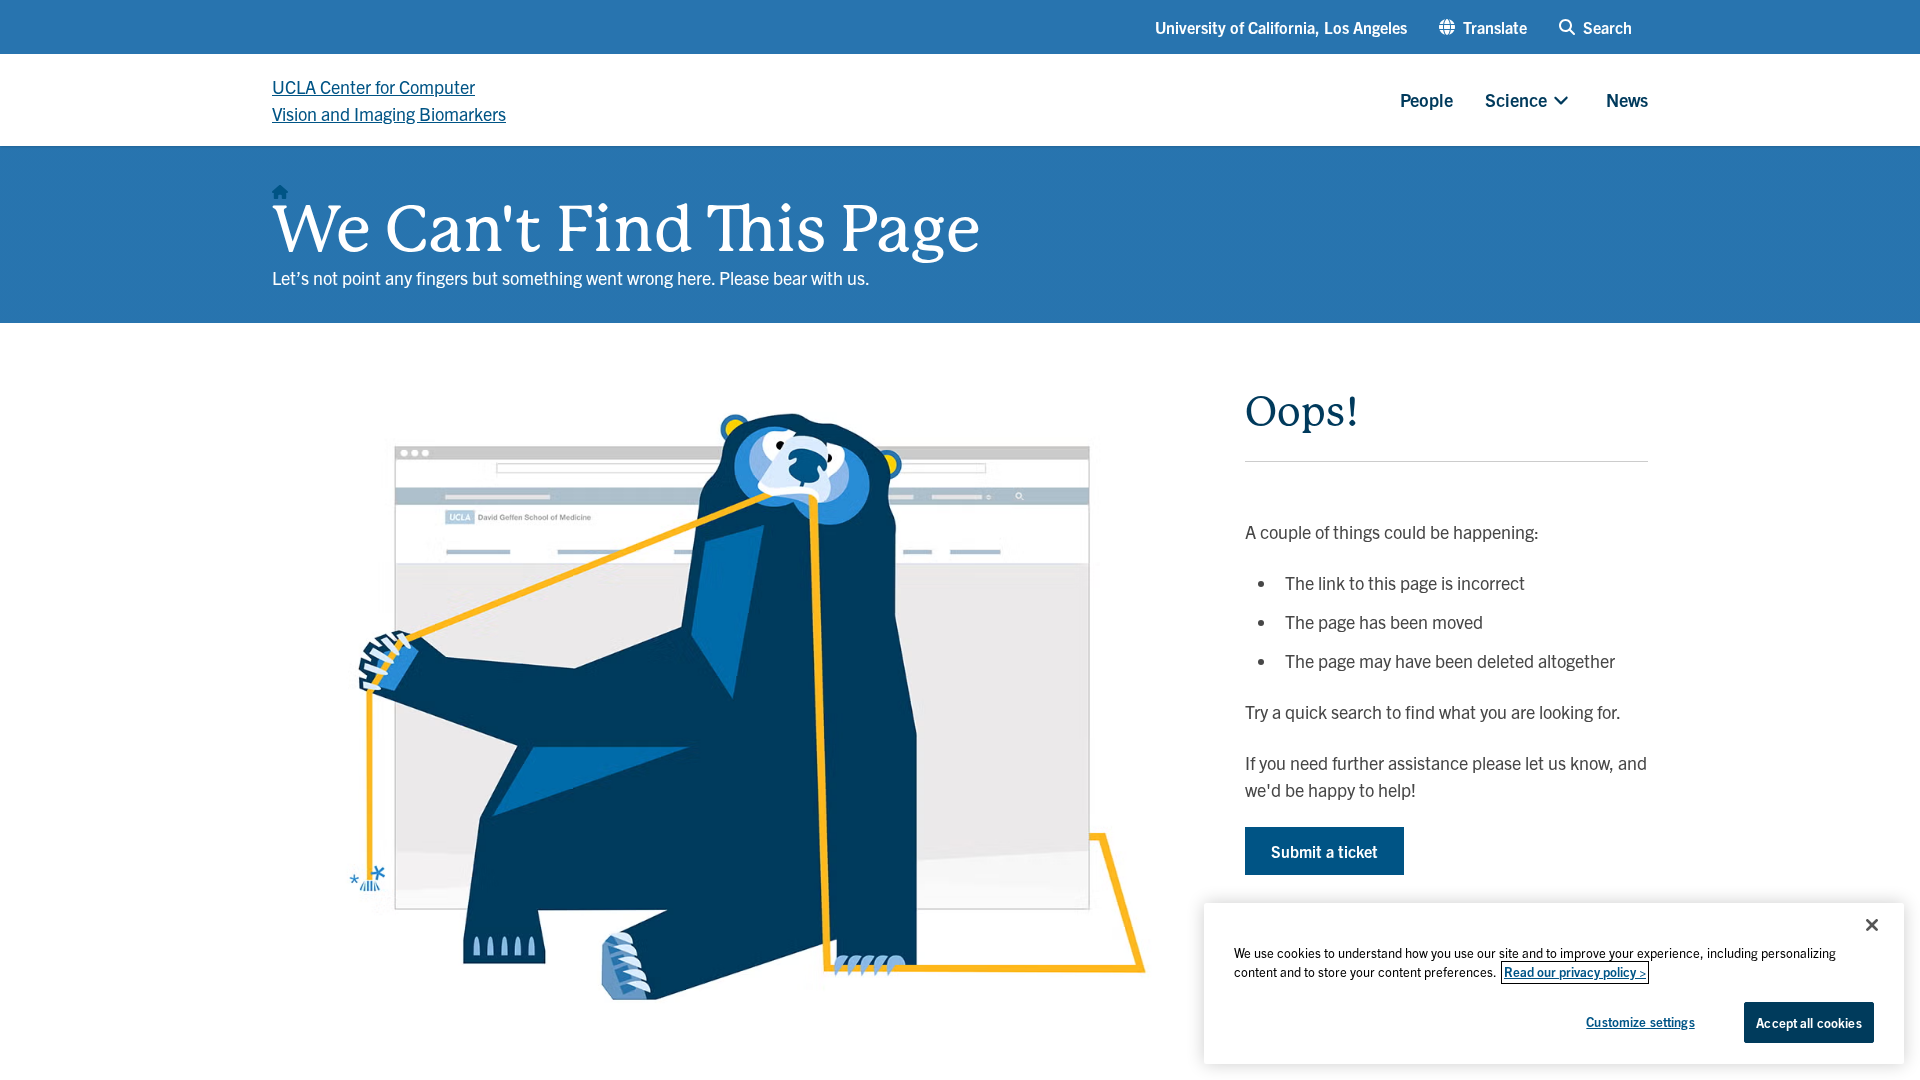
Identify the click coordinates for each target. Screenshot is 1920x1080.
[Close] (1872, 925)
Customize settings (1640, 1021)
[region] (1554, 983)
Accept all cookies (1808, 1022)
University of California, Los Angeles (1281, 27)
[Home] (280, 186)
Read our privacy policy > (1575, 972)
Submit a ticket (1324, 851)
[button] (1483, 27)
